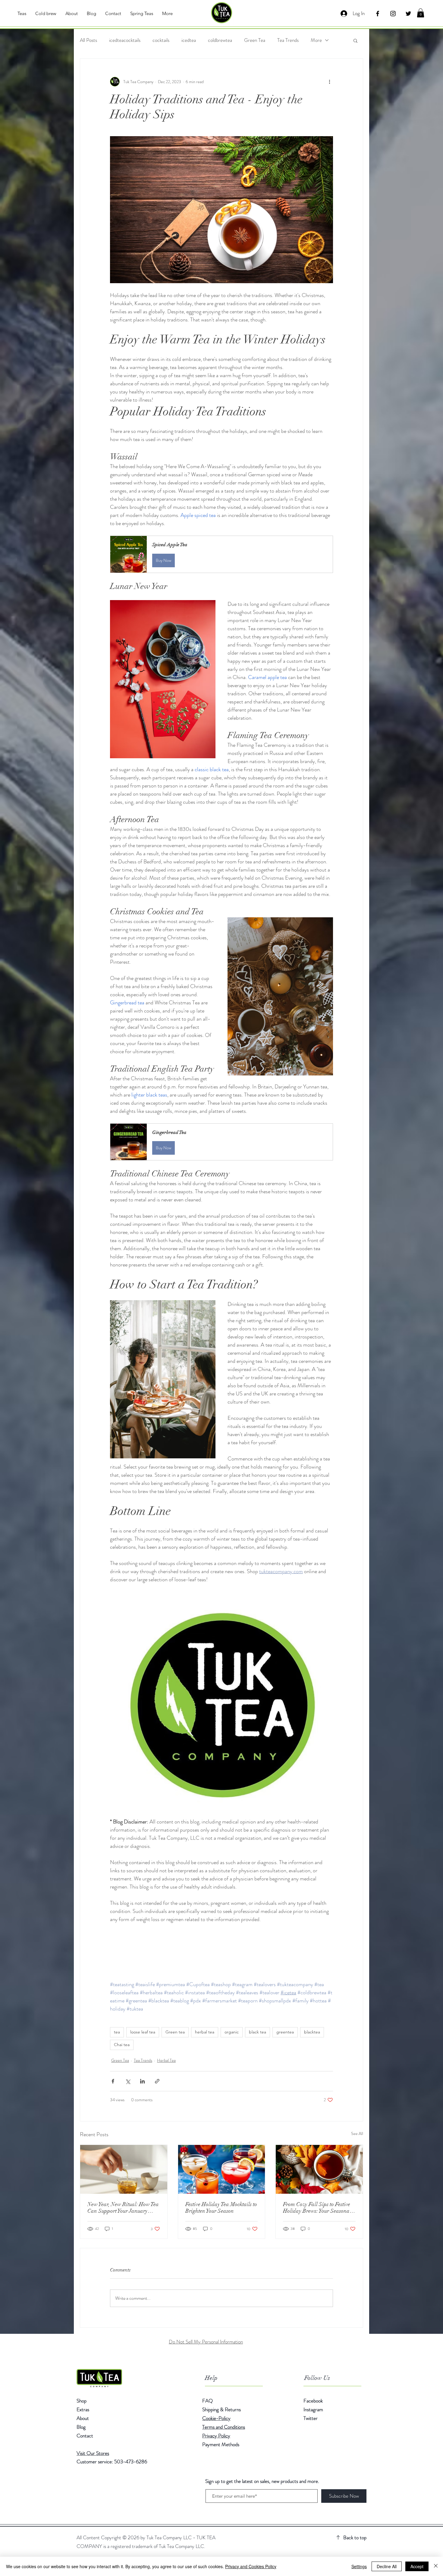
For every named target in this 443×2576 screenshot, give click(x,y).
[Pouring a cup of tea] (124, 2169)
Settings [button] (359, 2566)
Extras (83, 2409)
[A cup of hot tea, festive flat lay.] (319, 2169)
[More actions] (329, 82)
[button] (421, 13)
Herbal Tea (166, 2060)
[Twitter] (408, 14)
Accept (417, 2566)
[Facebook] (378, 14)
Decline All (387, 2566)
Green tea (175, 2032)
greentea (285, 2032)
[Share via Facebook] (113, 2081)
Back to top (355, 2537)
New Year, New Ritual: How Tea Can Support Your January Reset (123, 2208)
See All (357, 2133)
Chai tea (122, 2045)
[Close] (436, 2566)
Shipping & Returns (222, 2409)
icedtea (189, 40)
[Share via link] (157, 2081)
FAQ (207, 2401)
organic (232, 2032)
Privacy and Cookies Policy (251, 2566)
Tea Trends (288, 40)
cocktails (161, 40)
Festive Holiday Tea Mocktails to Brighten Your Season (221, 2208)
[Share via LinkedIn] (142, 2081)
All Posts (88, 40)
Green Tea (255, 40)
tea (117, 2032)
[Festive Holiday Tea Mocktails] (222, 2169)
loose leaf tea (143, 2032)
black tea (258, 2032)
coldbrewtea (220, 40)
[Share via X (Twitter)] (128, 2081)
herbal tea (205, 2032)
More (316, 40)
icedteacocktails (125, 40)
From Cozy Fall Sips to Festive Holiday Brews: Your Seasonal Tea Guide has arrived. (317, 2208)
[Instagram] (393, 14)
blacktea (312, 2032)
